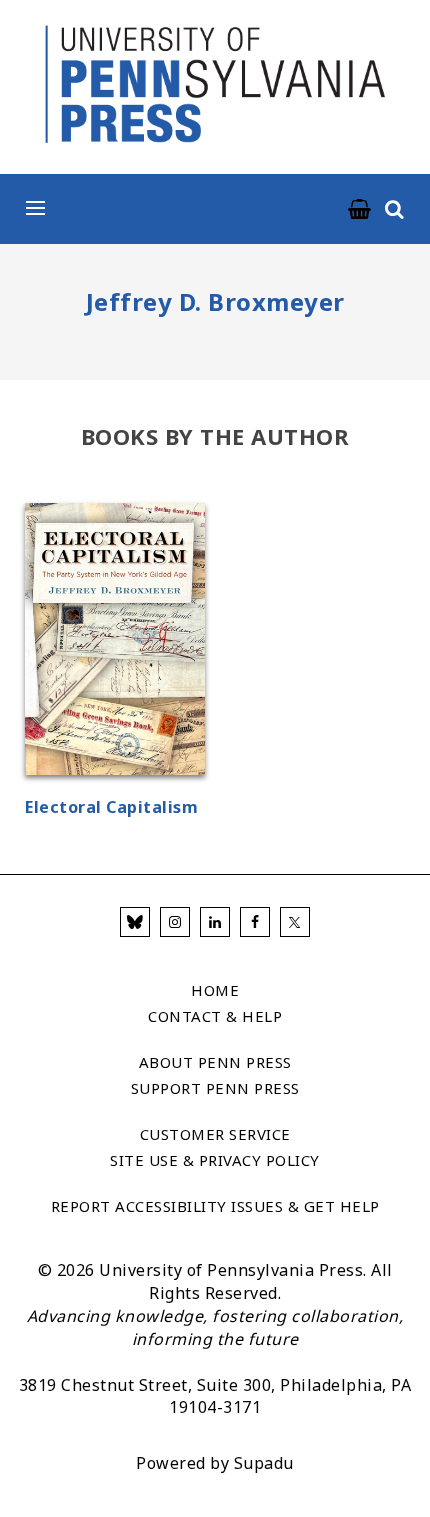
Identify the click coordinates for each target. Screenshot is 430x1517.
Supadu (264, 1463)
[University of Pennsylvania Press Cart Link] (360, 210)
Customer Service (215, 1134)
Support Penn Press (215, 1088)
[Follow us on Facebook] (255, 922)
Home (215, 990)
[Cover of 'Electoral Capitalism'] (115, 642)
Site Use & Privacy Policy (215, 1160)
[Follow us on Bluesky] (135, 922)
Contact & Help (215, 1016)
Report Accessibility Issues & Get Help (215, 1206)
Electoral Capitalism (111, 807)
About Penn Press (215, 1062)
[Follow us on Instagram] (175, 922)
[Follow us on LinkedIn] (215, 922)
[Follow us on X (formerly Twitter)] (295, 922)
